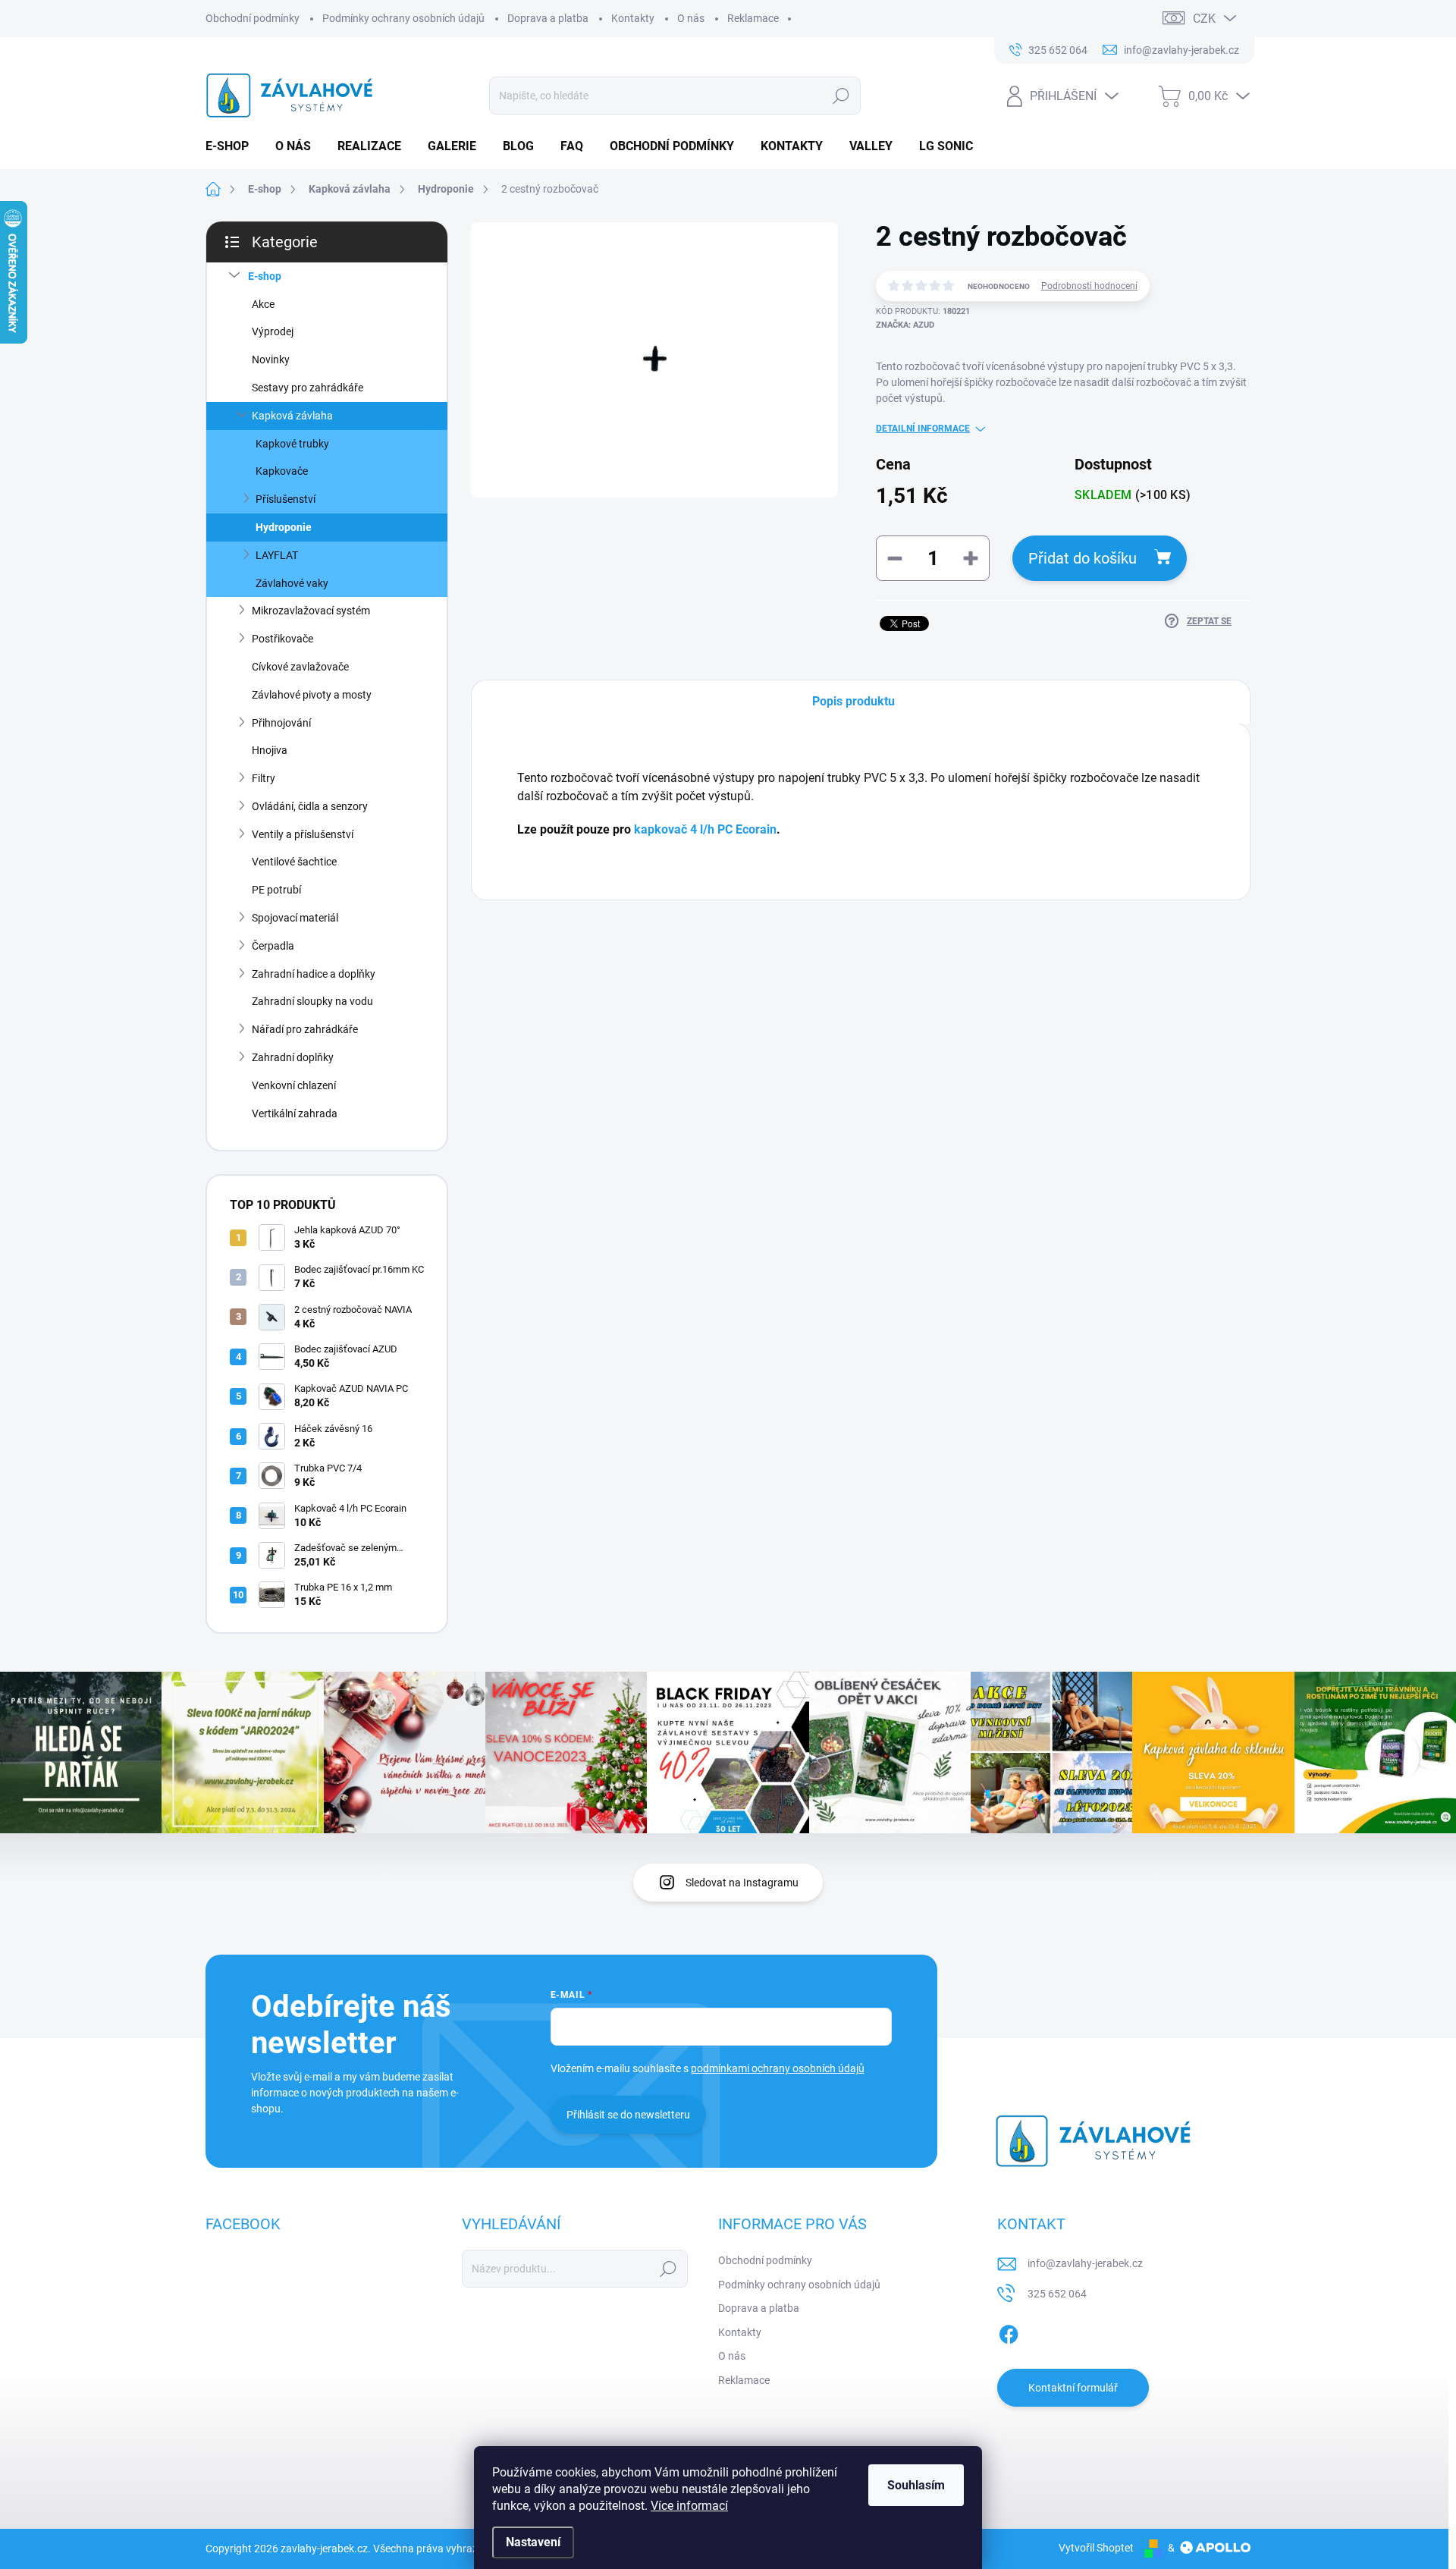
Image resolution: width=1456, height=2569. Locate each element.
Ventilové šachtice (294, 862)
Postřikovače (282, 639)
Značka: (905, 325)
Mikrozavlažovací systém (311, 611)
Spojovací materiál (295, 918)
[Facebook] (1009, 2332)
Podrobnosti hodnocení (1089, 286)
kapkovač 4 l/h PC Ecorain (705, 829)
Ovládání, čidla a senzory (310, 806)
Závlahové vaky (292, 583)
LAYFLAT (277, 555)
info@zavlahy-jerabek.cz (1085, 2263)
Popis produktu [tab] (854, 701)
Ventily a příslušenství (303, 834)
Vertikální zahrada (295, 1113)
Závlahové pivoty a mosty (312, 695)
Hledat (841, 96)
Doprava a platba (548, 18)
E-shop (265, 276)
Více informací (689, 2506)
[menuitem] (233, 146)
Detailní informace (923, 429)
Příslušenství (286, 499)
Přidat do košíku (1083, 558)
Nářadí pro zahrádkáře (305, 1029)
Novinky (271, 360)
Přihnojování (281, 723)
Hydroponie (284, 527)
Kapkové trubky (292, 444)
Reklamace (753, 18)
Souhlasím (916, 2485)
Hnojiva (270, 750)
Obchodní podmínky (253, 18)
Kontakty (633, 18)
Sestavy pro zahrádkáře (308, 388)
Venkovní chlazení (294, 1085)
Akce (263, 304)
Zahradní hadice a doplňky (314, 974)
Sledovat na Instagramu (742, 1883)
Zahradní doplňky (293, 1057)
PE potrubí (276, 890)
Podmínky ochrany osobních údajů (403, 18)
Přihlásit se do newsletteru (628, 2115)
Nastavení (533, 2542)
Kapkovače (282, 471)
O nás (691, 18)
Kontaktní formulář (1073, 2388)
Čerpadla (273, 946)
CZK (1204, 19)
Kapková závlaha (292, 416)
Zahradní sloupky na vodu (312, 1001)
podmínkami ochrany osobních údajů (778, 2068)
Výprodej (273, 331)
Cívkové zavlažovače (300, 667)
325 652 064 (1057, 2294)
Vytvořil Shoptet (1096, 2548)
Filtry (264, 778)
